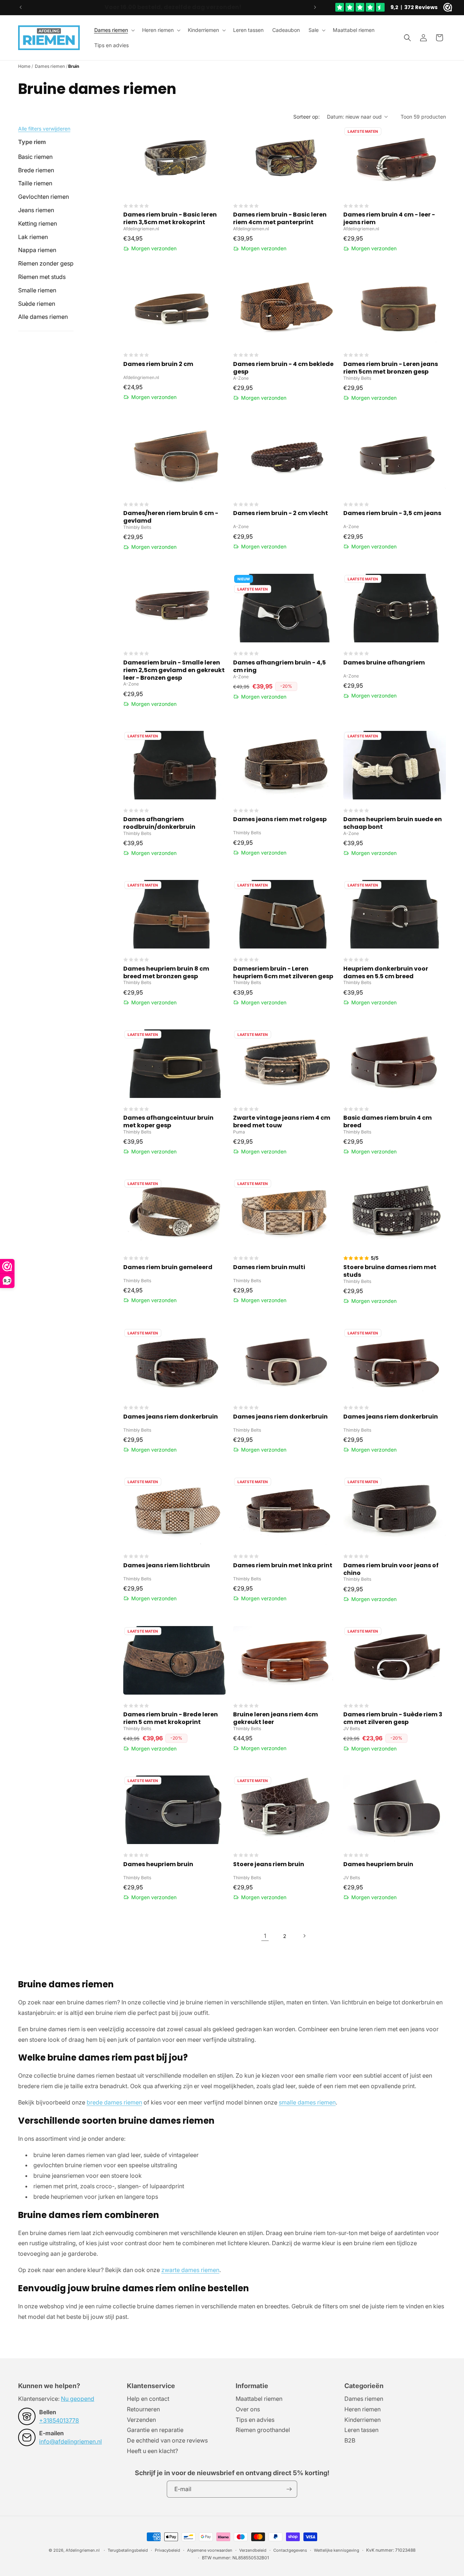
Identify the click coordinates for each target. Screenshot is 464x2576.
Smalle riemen (37, 290)
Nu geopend (78, 2399)
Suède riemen (37, 304)
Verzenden (141, 2420)
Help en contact (148, 2399)
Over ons (248, 2409)
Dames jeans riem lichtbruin (167, 1566)
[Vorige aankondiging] (21, 7)
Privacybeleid (167, 2550)
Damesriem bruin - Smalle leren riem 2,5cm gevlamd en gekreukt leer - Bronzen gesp (174, 670)
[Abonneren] (289, 2489)
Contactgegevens (290, 2550)
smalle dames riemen (307, 2102)
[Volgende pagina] (304, 1936)
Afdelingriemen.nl (83, 2550)
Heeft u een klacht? (152, 2451)
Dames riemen (111, 30)
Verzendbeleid (253, 2550)
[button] (114, 30)
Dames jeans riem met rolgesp (280, 820)
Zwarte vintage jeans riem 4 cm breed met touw (282, 1122)
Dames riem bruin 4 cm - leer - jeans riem (389, 219)
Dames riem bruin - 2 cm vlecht (281, 513)
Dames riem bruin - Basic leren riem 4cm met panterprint (280, 219)
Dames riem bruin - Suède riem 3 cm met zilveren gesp (393, 1719)
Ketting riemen (38, 223)
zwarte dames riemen (190, 2270)
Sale (314, 30)
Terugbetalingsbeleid (128, 2550)
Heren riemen (158, 30)
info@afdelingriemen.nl (71, 2441)
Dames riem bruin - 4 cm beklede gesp (283, 368)
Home (24, 66)
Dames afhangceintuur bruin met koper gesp (168, 1122)
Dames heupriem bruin (158, 1865)
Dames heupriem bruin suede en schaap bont (393, 823)
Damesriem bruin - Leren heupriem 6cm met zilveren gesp (283, 973)
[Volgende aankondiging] (315, 7)
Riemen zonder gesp (46, 263)
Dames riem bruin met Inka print (283, 1566)
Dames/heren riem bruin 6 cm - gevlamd (171, 517)
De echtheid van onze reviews (167, 2440)
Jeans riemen (36, 210)
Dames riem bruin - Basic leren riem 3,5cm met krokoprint (170, 219)
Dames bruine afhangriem (384, 663)
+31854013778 (59, 2420)
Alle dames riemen (43, 317)
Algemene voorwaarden (210, 2550)
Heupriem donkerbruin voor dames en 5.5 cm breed (386, 973)
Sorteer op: (306, 117)
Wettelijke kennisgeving (337, 2550)
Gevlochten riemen (43, 197)
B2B (350, 2440)
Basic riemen (35, 157)
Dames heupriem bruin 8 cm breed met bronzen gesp (166, 973)
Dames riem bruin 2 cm (158, 364)
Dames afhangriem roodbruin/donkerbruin (159, 823)
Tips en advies (255, 2420)
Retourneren (143, 2409)
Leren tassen (361, 2430)
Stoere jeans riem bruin (269, 1865)
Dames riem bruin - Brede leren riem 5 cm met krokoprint (171, 1719)
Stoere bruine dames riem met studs (390, 1271)
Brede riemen (36, 170)
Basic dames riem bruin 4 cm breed (388, 1122)
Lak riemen (33, 237)
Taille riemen (35, 183)
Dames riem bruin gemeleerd (168, 1268)
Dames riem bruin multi (269, 1268)
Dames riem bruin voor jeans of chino (391, 1569)
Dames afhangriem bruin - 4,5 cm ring (279, 667)
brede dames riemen (114, 2102)
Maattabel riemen (259, 2399)
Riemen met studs (42, 277)
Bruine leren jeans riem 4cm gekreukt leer (275, 1719)
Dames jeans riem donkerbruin (171, 1417)
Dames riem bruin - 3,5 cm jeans (392, 513)
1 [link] (265, 1936)
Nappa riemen (37, 250)
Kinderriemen (203, 30)
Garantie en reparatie (155, 2430)
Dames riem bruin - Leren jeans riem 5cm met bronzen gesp (391, 368)
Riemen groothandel (263, 2430)
